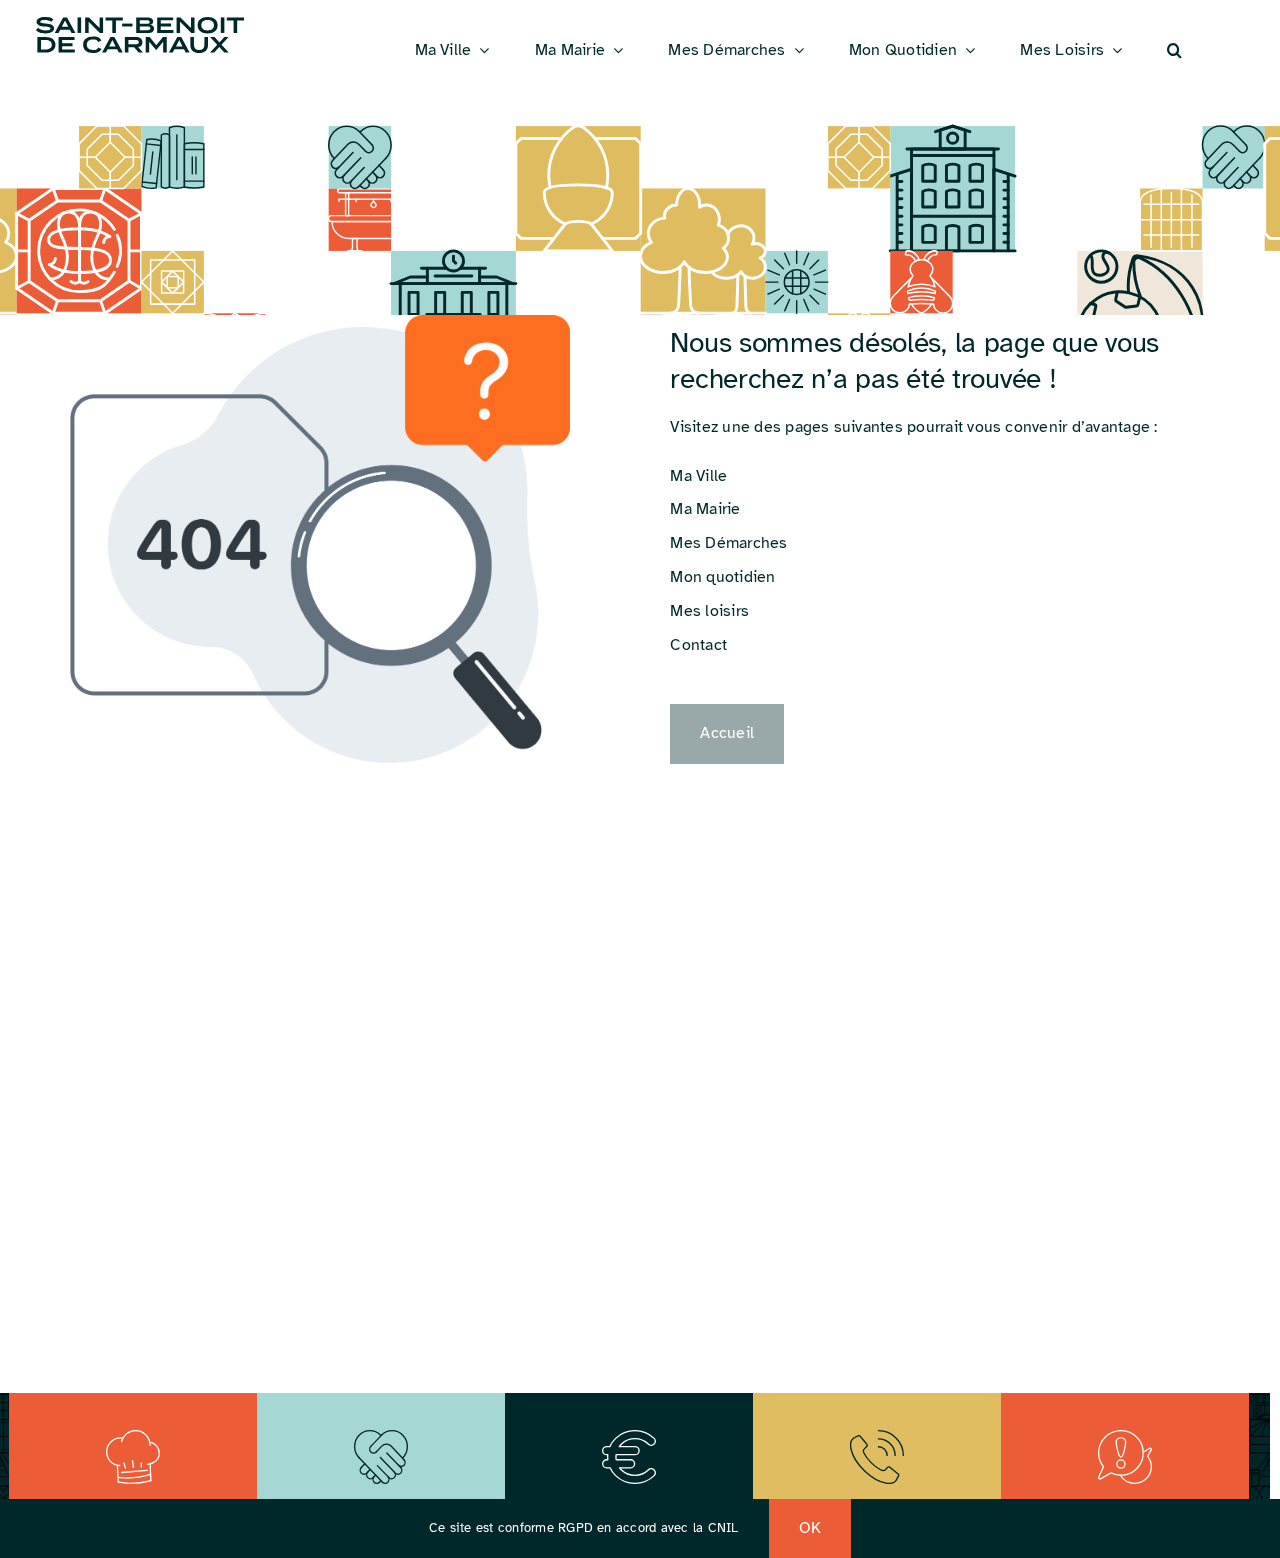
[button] (1174, 50)
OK (810, 1528)
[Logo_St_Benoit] (140, 20)
